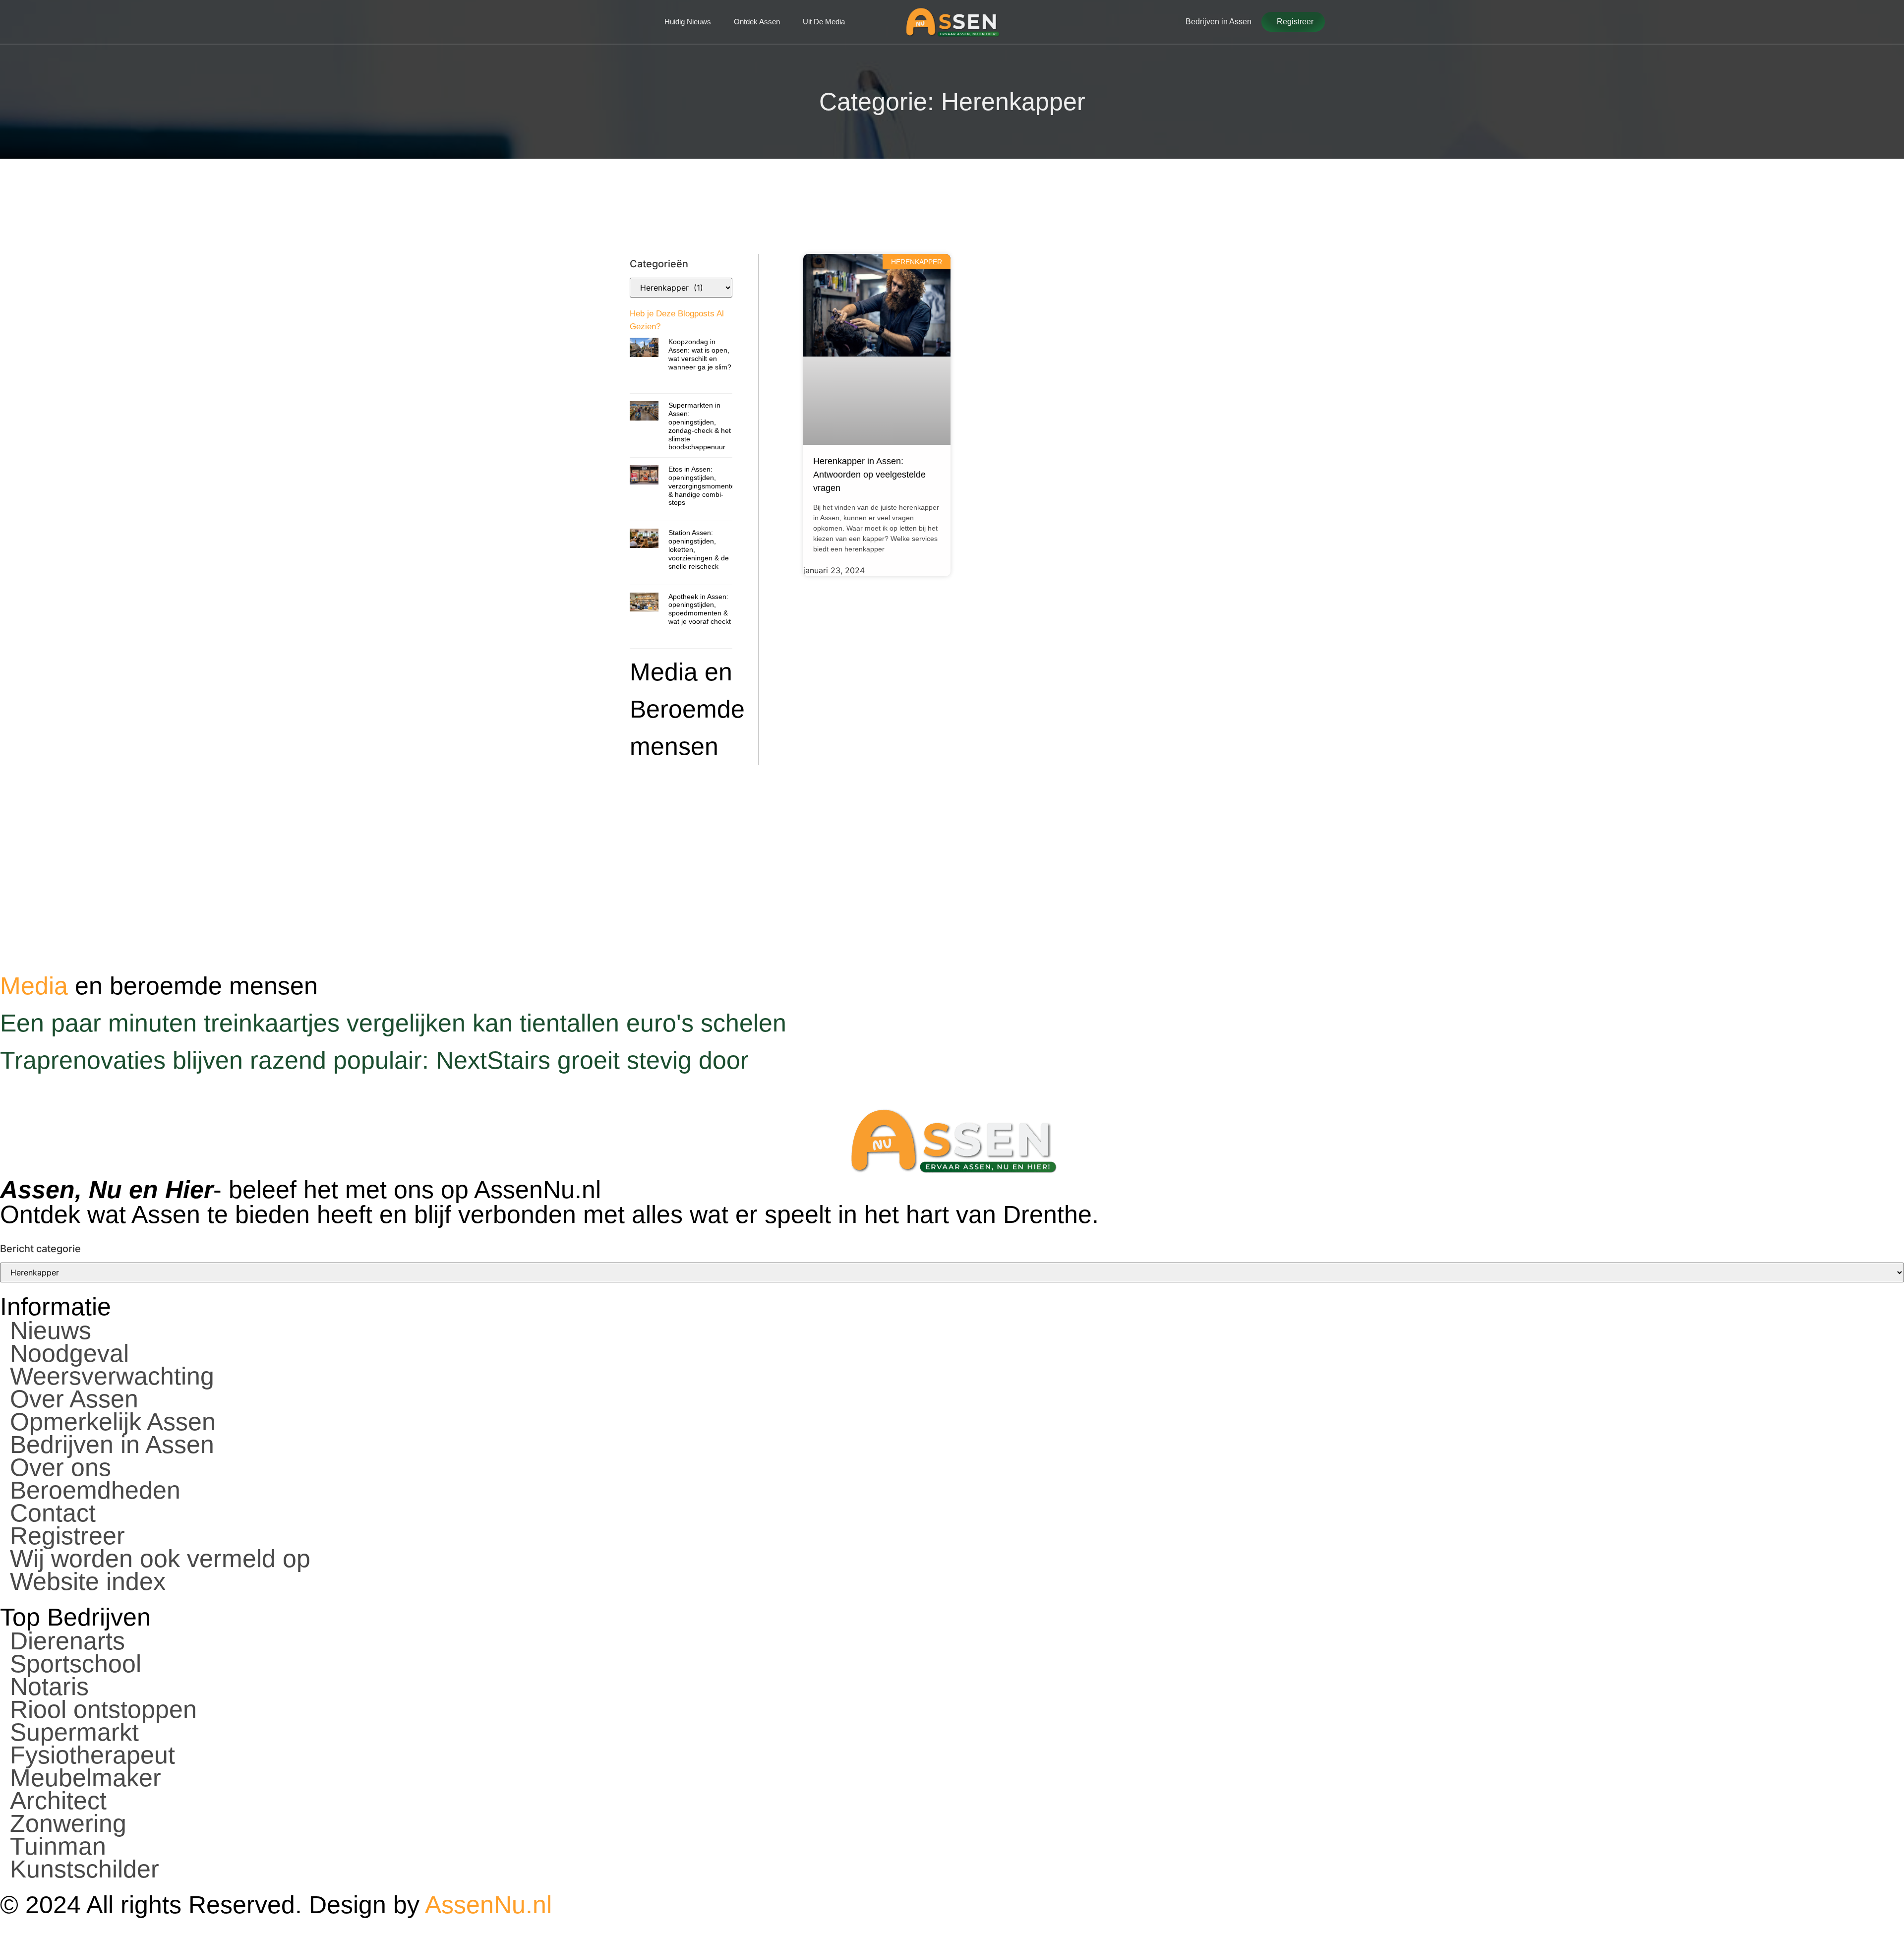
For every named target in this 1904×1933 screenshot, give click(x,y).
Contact (53, 1513)
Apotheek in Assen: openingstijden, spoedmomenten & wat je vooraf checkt (700, 609)
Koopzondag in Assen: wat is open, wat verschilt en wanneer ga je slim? (700, 354)
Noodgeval (69, 1353)
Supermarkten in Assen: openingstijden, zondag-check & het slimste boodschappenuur (700, 426)
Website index (88, 1581)
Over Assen (74, 1399)
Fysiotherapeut (92, 1755)
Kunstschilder (85, 1869)
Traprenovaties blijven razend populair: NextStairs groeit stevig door (374, 1060)
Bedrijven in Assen (112, 1445)
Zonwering (68, 1823)
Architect (58, 1801)
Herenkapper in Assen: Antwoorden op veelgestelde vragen (869, 475)
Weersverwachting (112, 1376)
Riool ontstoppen (103, 1709)
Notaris (49, 1687)
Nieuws (51, 1330)
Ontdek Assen (757, 22)
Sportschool (76, 1664)
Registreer (67, 1536)
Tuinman (58, 1846)
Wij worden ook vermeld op (160, 1559)
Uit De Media (824, 22)
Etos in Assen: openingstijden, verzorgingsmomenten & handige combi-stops (704, 486)
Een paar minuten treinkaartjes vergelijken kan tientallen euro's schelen (393, 1023)
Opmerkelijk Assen (113, 1422)
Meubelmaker (86, 1778)
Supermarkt (74, 1732)
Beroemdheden (95, 1490)
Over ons (60, 1467)
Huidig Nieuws (688, 22)
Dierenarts (67, 1641)
